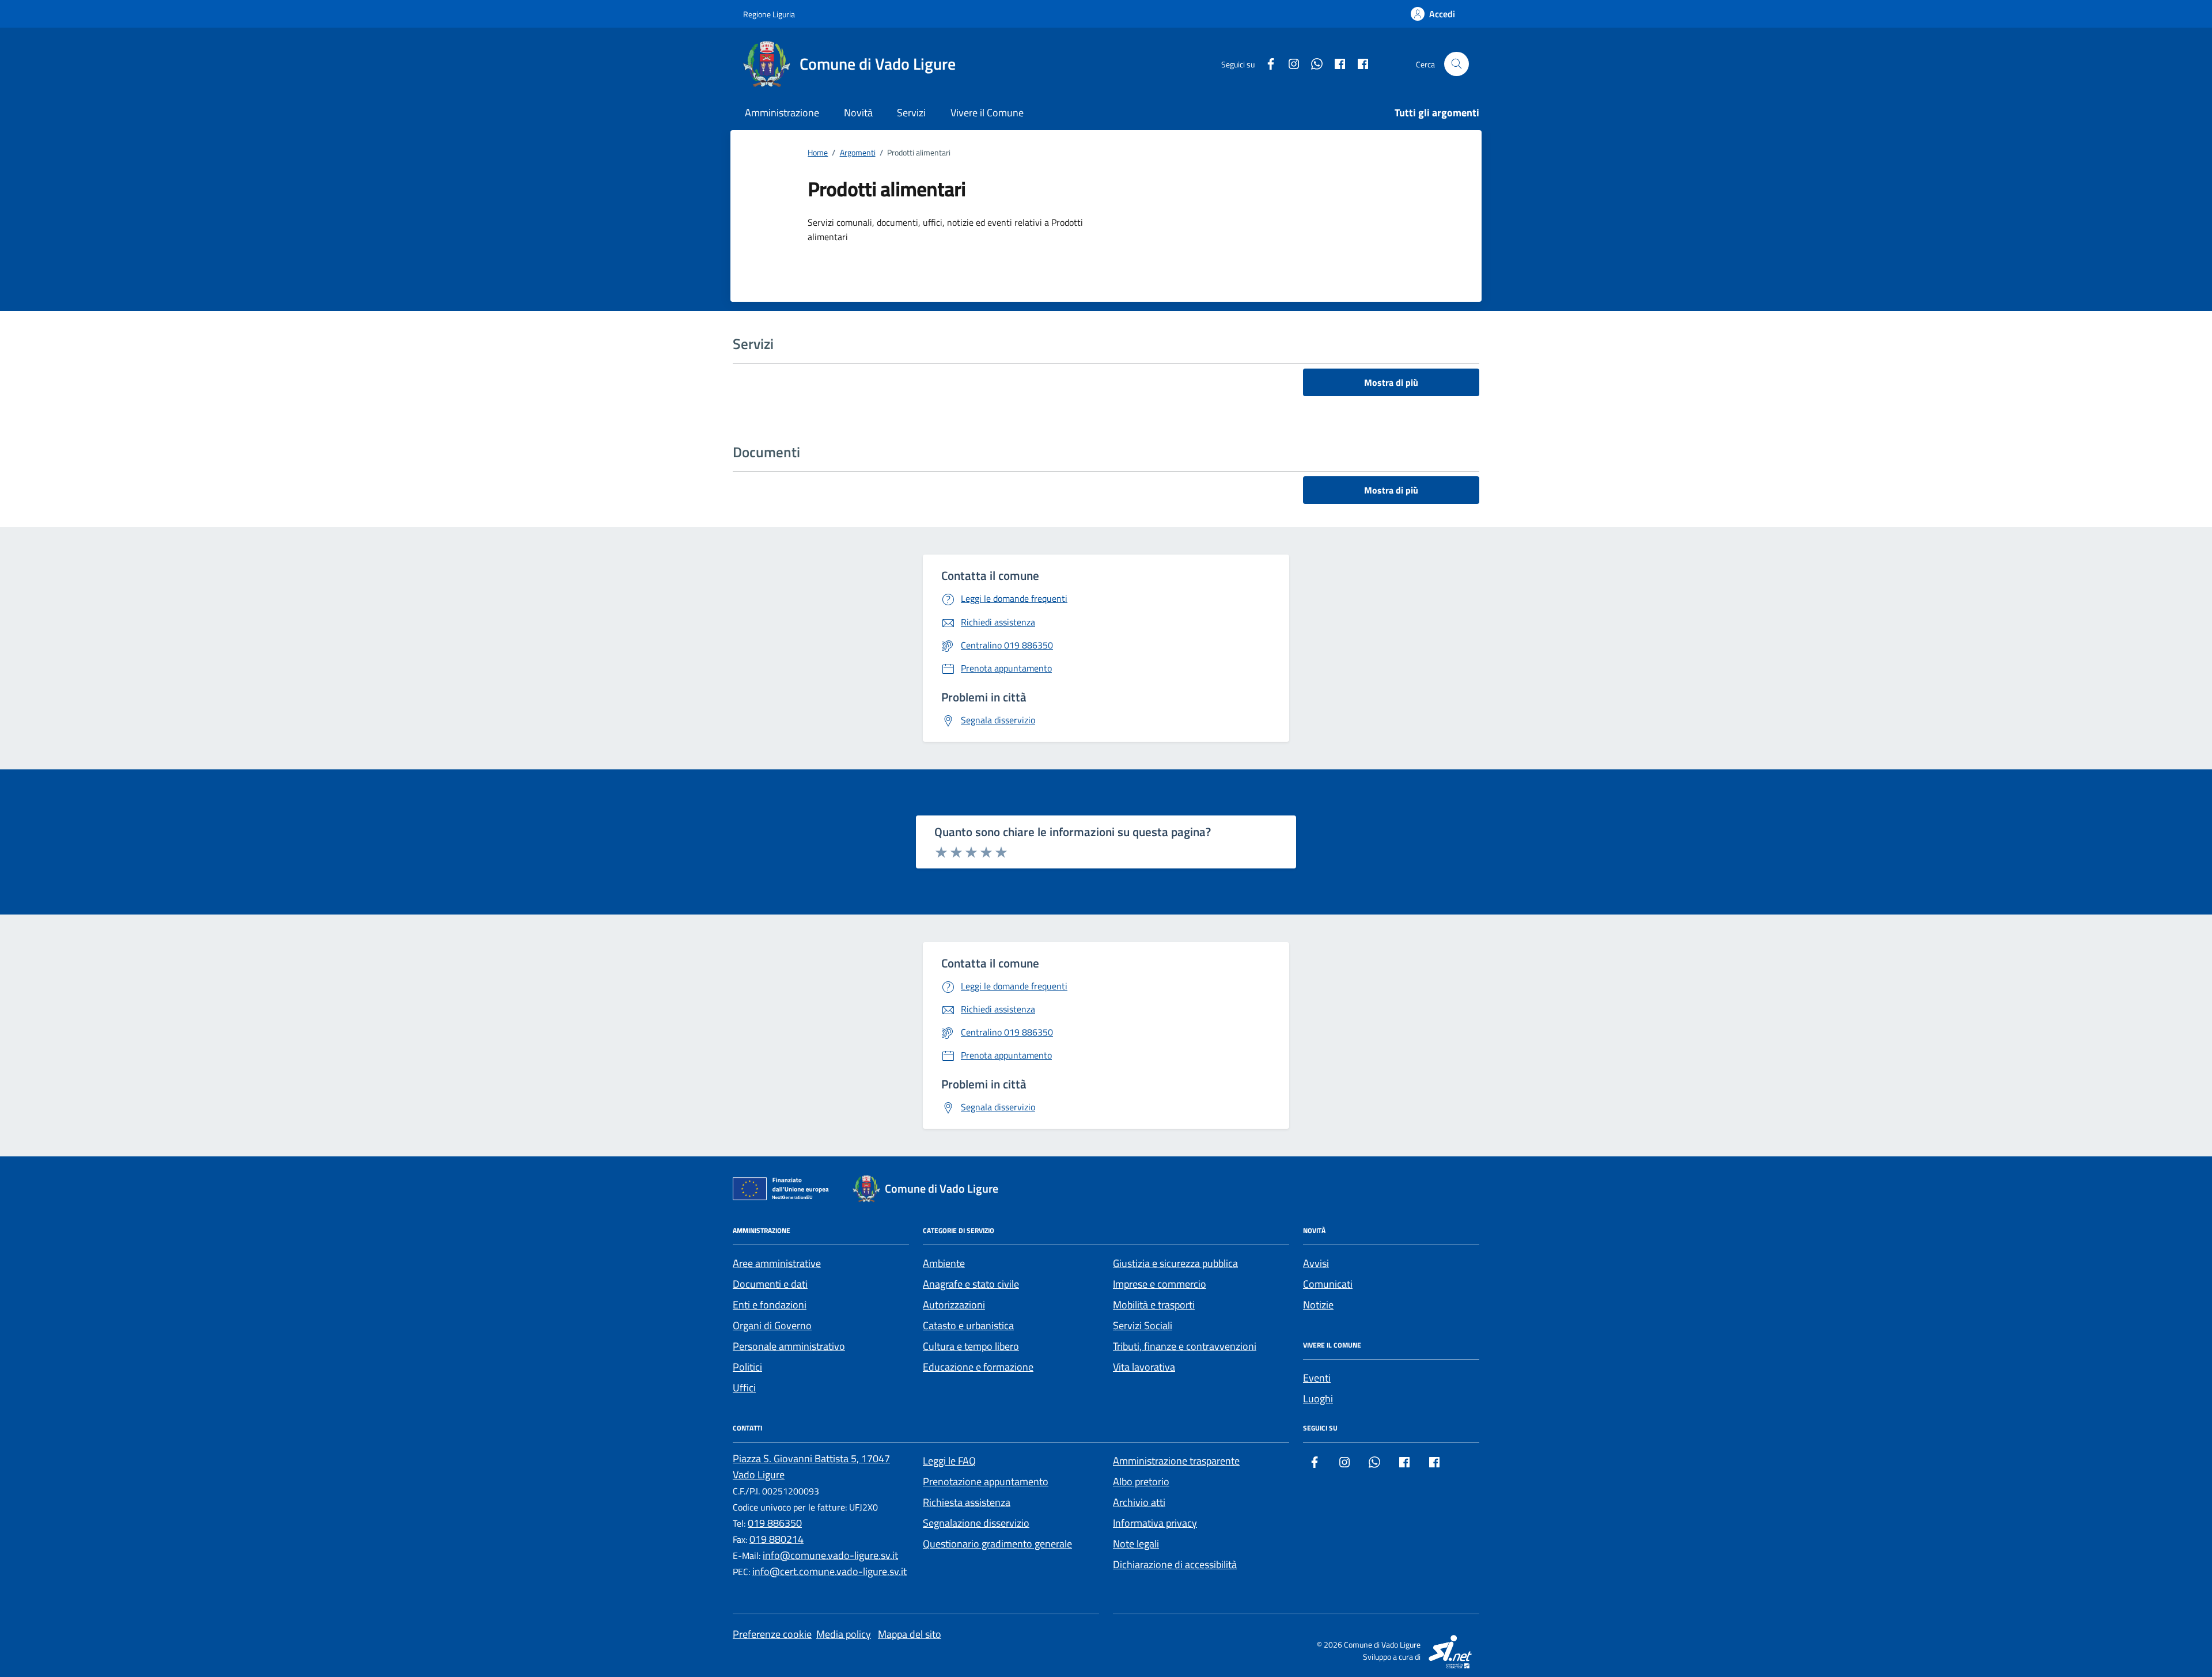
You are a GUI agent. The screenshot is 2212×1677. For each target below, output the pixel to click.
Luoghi (1318, 1399)
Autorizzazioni (954, 1305)
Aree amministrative (777, 1263)
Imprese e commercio (1160, 1284)
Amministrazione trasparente (1176, 1461)
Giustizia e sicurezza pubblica (1175, 1263)
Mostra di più (1391, 382)
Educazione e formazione (978, 1367)
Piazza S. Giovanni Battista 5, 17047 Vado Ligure (811, 1467)
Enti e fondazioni (770, 1305)
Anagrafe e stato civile (971, 1284)
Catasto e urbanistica (968, 1325)
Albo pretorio (1141, 1481)
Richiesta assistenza (967, 1502)
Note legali (1136, 1544)
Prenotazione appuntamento (986, 1481)
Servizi (911, 113)
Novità (858, 113)
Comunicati (1328, 1284)
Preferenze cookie (772, 1634)
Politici (747, 1367)
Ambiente (944, 1263)
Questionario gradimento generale (997, 1544)
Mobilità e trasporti (1154, 1305)
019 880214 (777, 1539)
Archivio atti (1139, 1502)
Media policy (844, 1634)
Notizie (1318, 1305)
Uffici (744, 1388)
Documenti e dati (770, 1284)
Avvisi (1316, 1263)
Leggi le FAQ (949, 1461)
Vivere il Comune (987, 113)
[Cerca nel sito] (1457, 64)
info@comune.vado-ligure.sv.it (830, 1555)
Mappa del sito (910, 1634)
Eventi (1317, 1378)
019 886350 (775, 1523)
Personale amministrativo (789, 1346)
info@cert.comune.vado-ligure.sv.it (829, 1571)
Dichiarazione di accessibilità (1175, 1564)
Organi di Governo (772, 1325)
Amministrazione (782, 113)
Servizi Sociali (1143, 1325)
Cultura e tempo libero (971, 1346)
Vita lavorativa (1144, 1367)
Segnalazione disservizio (976, 1523)
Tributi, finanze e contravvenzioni (1185, 1346)
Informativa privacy (1155, 1523)
